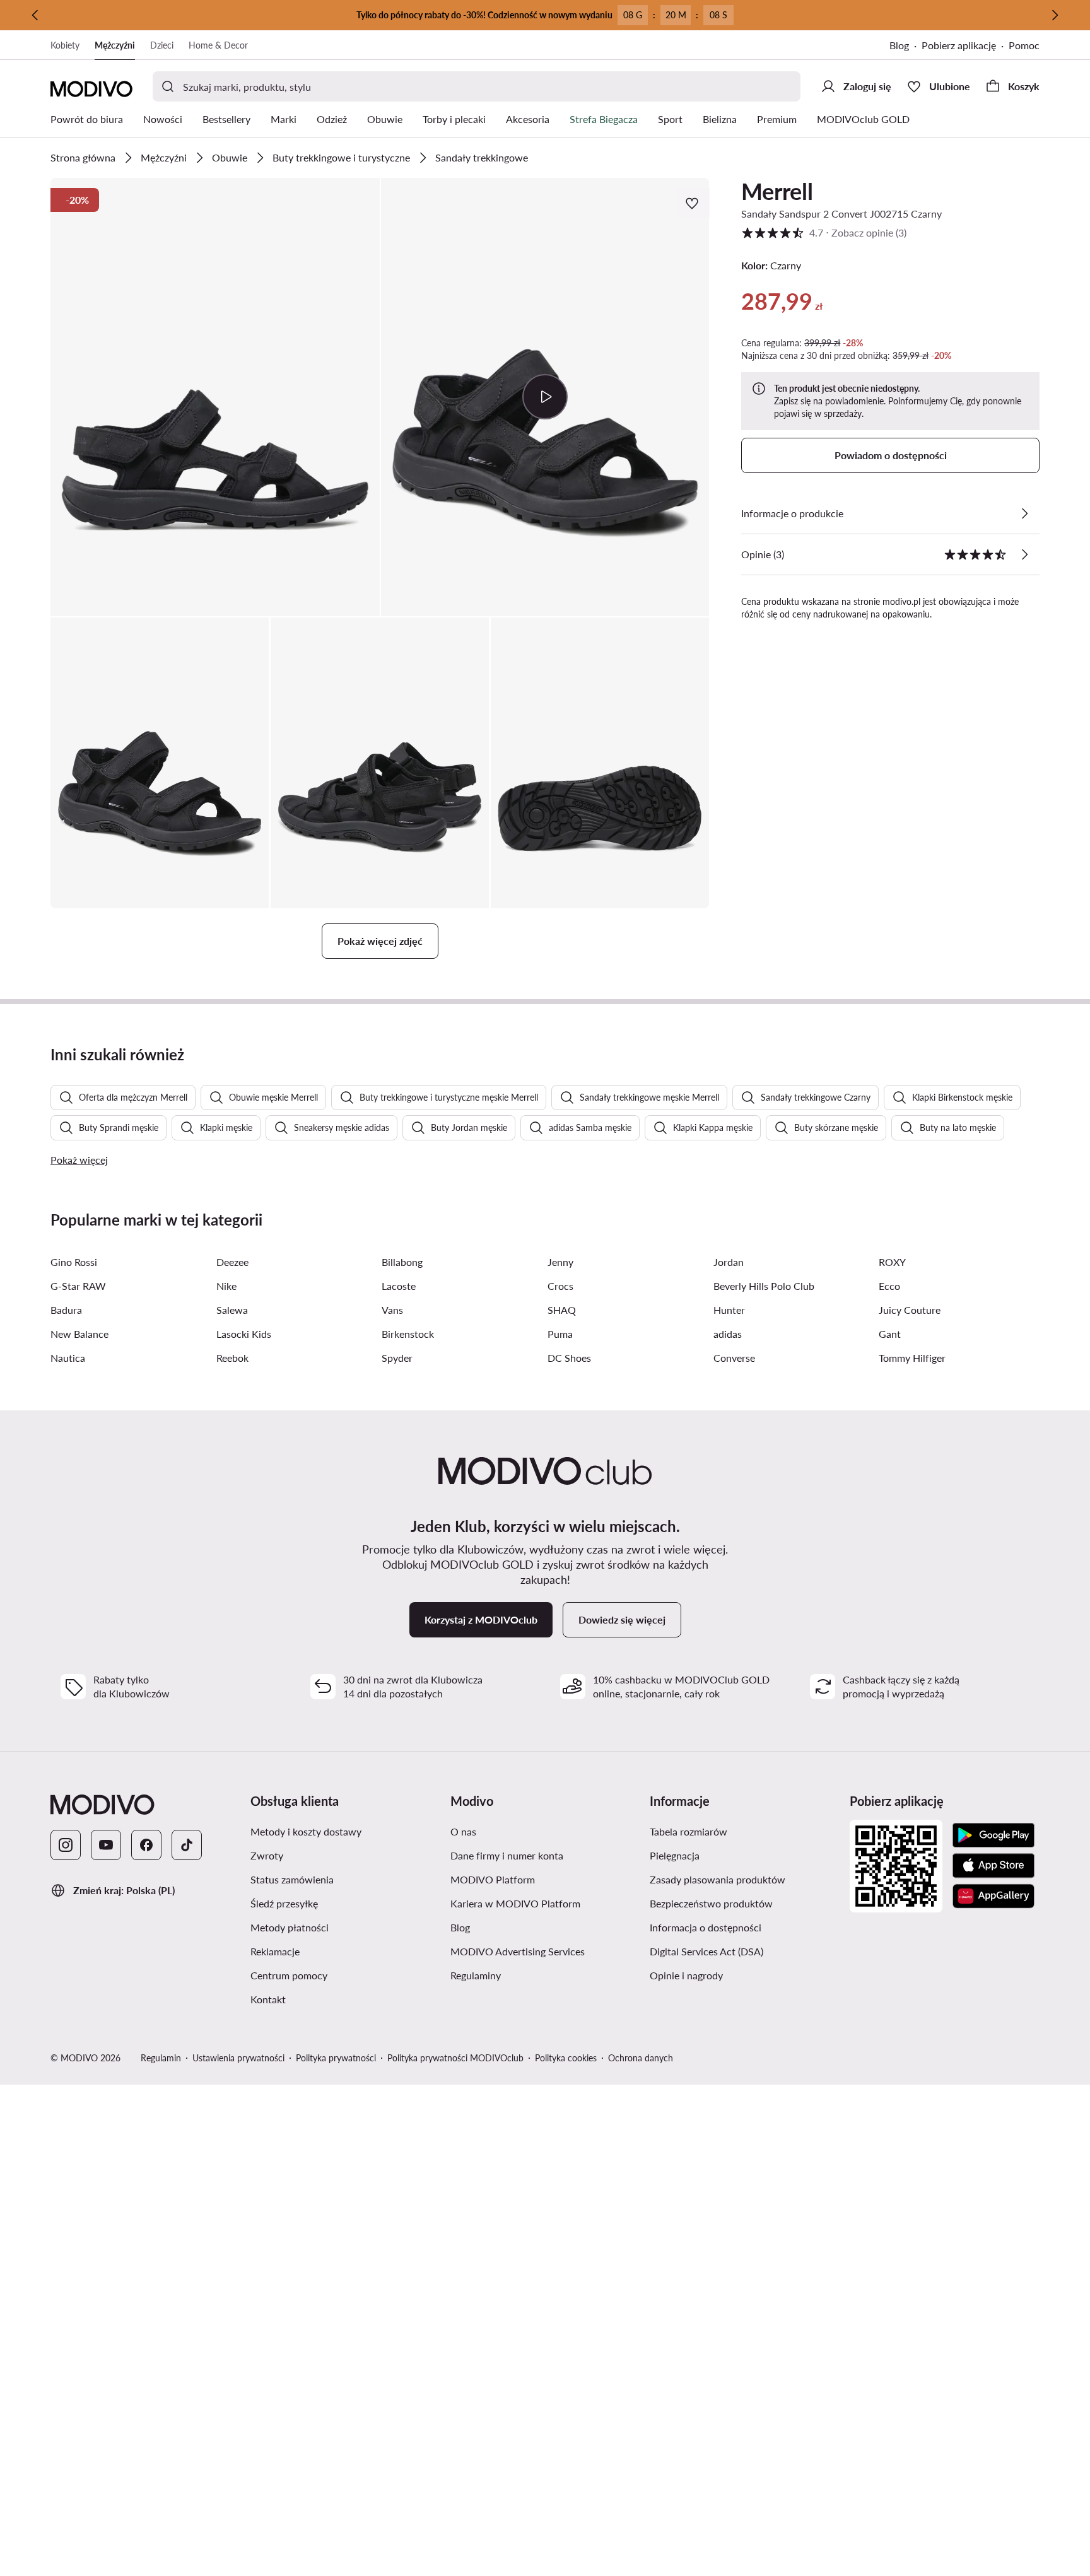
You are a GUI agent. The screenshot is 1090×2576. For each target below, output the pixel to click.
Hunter (729, 1310)
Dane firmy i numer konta (545, 1855)
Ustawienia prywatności (238, 2058)
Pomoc (1024, 45)
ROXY (892, 1262)
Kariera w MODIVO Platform (545, 1903)
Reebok (232, 1358)
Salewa (232, 1310)
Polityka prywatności (336, 2058)
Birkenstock (408, 1334)
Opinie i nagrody (745, 1975)
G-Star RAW (78, 1286)
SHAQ (562, 1310)
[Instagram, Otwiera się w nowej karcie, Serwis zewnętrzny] (66, 1845)
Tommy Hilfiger (912, 1358)
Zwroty (327, 1855)
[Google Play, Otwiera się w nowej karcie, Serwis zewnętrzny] (993, 1835)
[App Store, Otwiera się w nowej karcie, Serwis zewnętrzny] (993, 1866)
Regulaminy (536, 1975)
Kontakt (328, 1999)
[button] (215, 397)
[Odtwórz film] (545, 397)
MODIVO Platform (545, 1879)
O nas (523, 1831)
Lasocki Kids (244, 1334)
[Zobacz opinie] (1024, 554)
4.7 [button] (824, 232)
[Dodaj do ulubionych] (693, 203)
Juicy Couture (910, 1310)
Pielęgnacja (735, 1855)
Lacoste (399, 1286)
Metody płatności (345, 1927)
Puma (560, 1334)
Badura (66, 1310)
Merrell (777, 191)
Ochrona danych (641, 2058)
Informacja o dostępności (745, 1927)
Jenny (560, 1262)
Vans (392, 1310)
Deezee (232, 1262)
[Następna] (1055, 15)
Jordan (729, 1262)
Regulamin (161, 2058)
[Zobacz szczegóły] (1024, 513)
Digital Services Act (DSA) (745, 1951)
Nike (226, 1286)
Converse (734, 1358)
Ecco (889, 1286)
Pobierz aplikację (965, 46)
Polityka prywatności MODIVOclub (455, 2058)
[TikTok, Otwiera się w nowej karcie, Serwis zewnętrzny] (187, 1845)
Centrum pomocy (345, 1975)
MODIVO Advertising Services (545, 1951)
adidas (728, 1334)
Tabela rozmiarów (745, 1831)
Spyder (397, 1358)
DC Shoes (569, 1358)
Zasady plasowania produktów (745, 1879)
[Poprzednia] (35, 15)
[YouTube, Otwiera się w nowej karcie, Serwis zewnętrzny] (106, 1845)
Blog (905, 46)
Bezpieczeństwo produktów (745, 1903)
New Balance (79, 1334)
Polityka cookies (566, 2058)
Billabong (402, 1262)
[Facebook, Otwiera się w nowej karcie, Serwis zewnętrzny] (146, 1845)
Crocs (560, 1286)
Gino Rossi (74, 1262)
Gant (890, 1334)
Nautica (68, 1358)
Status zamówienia (345, 1879)
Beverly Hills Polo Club (764, 1286)
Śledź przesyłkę (344, 1903)
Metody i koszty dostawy (345, 1831)
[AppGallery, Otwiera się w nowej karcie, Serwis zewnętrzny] (993, 1896)
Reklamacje (335, 1951)
